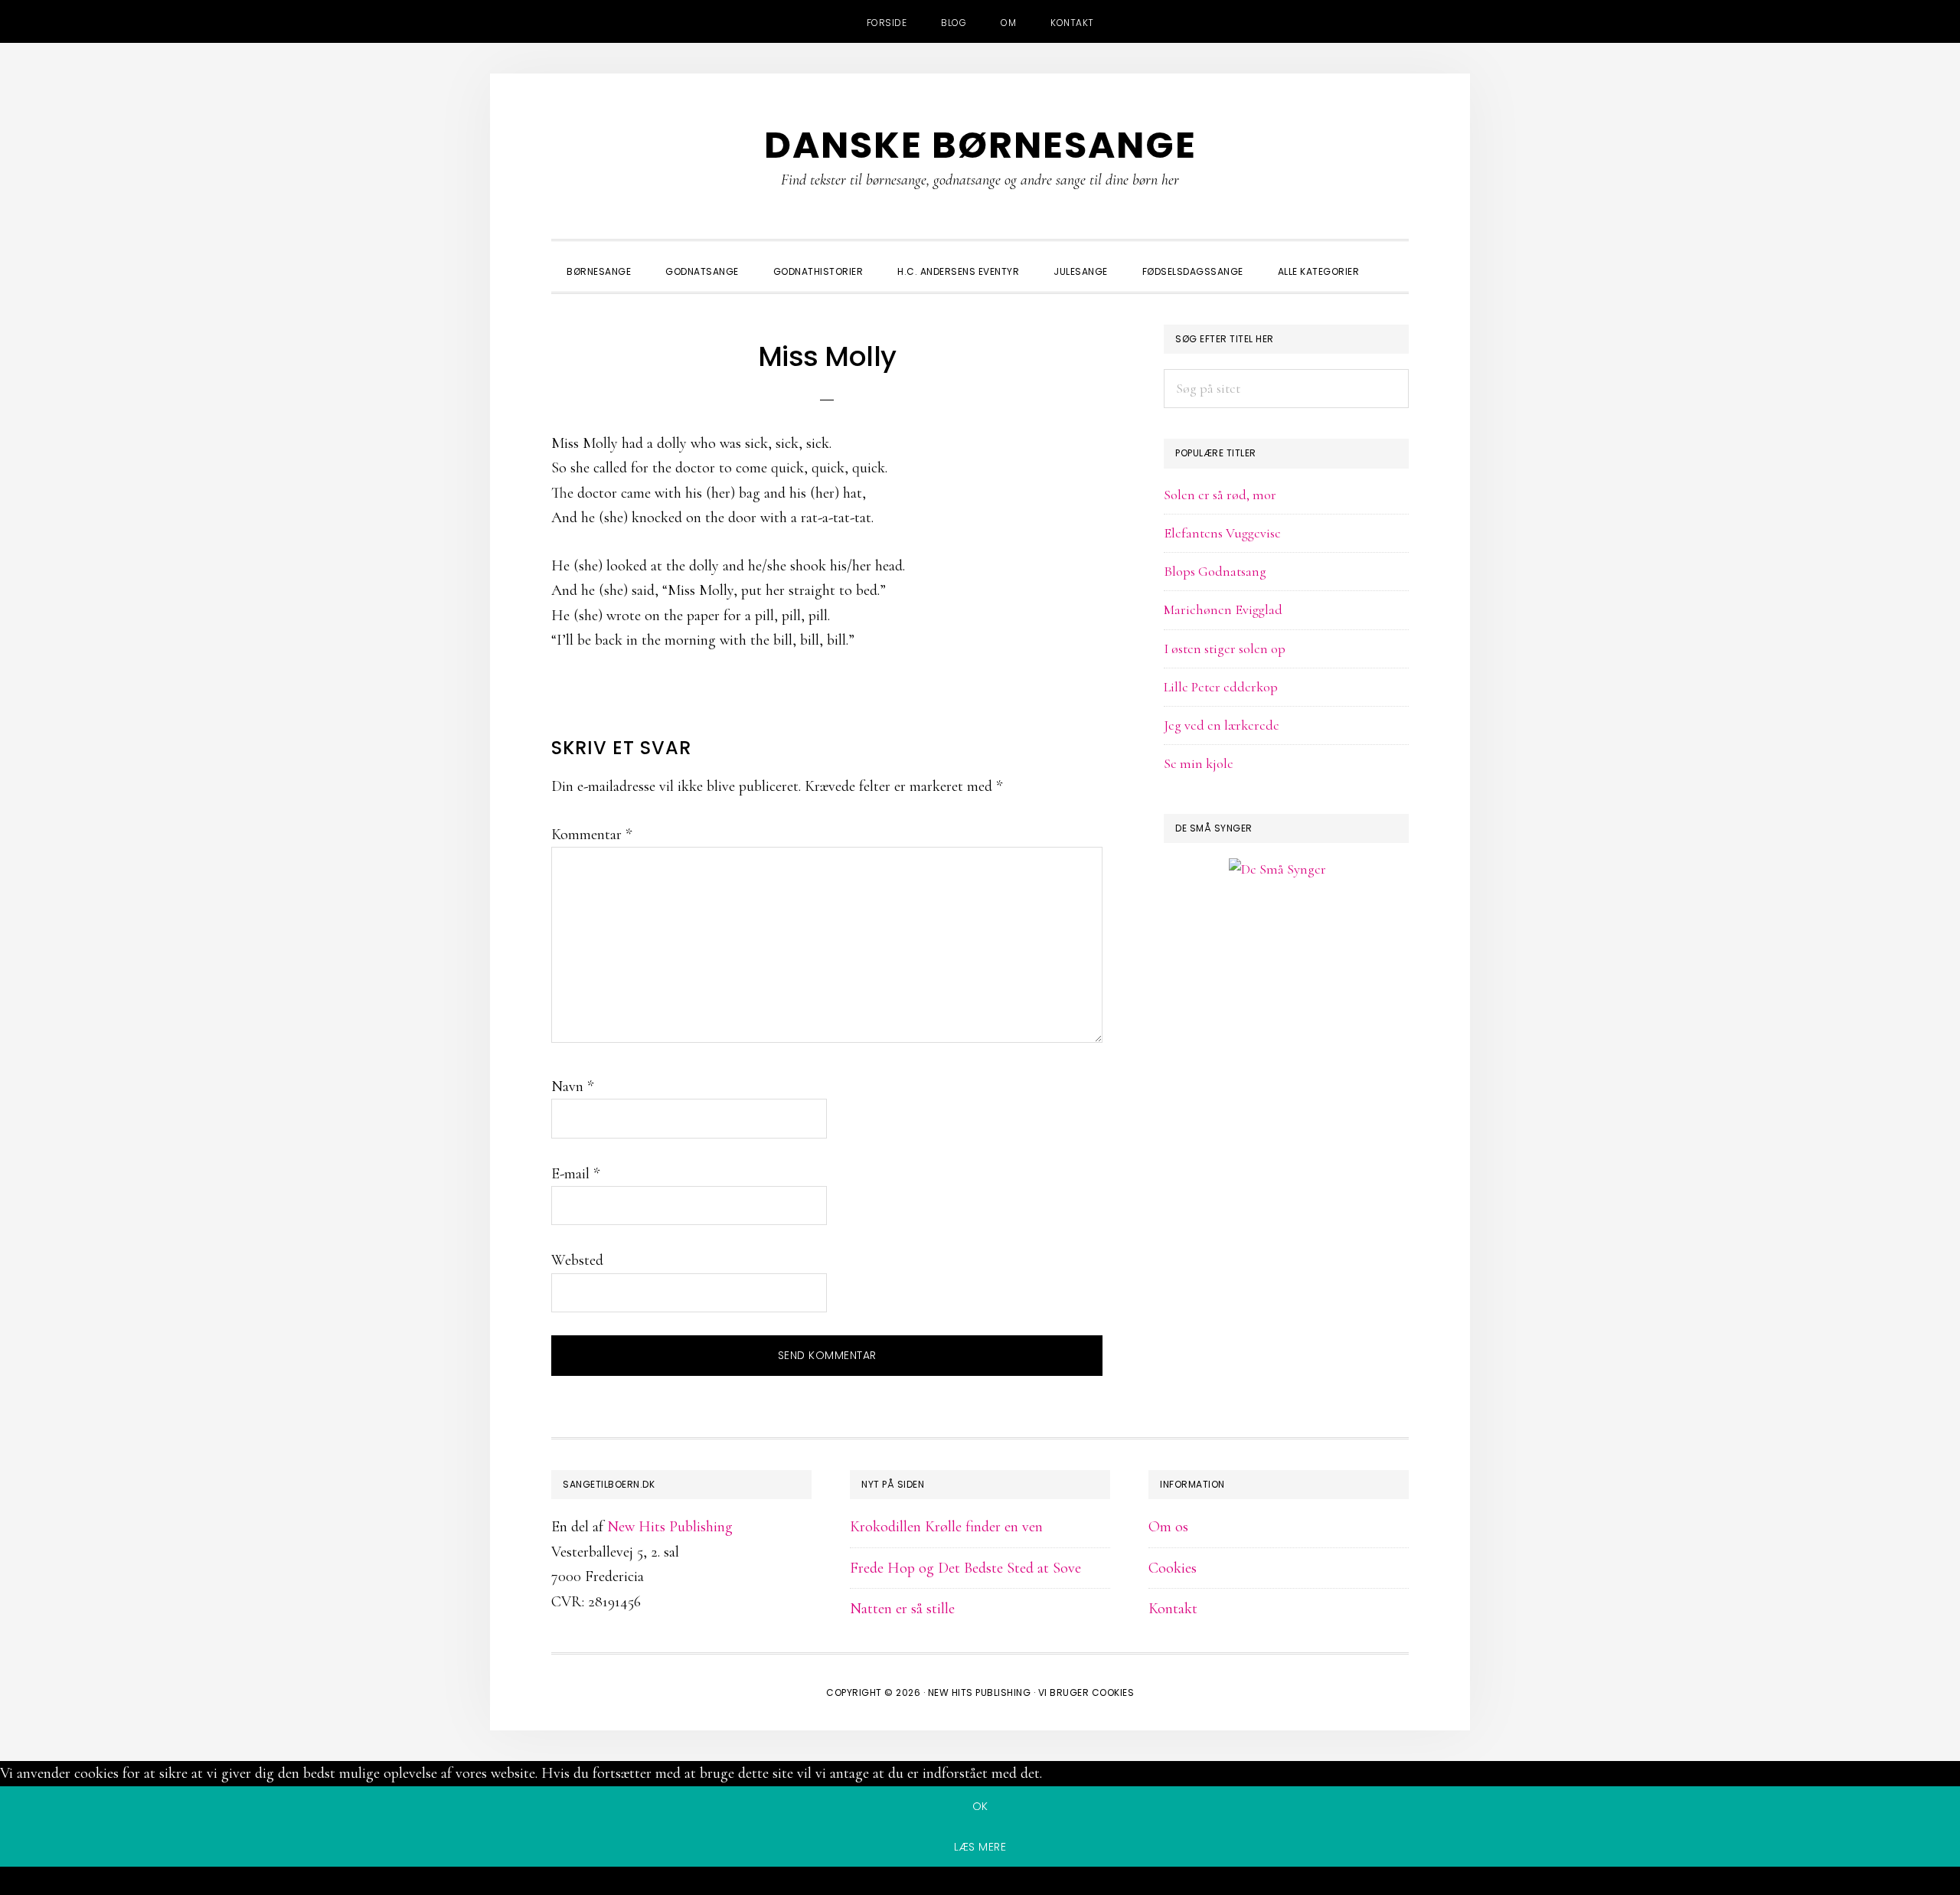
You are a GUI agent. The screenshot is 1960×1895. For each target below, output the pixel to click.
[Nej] (980, 1884)
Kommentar (591, 835)
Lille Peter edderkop (1221, 687)
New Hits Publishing (670, 1527)
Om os (1168, 1527)
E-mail (575, 1174)
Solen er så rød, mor (1220, 495)
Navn (572, 1086)
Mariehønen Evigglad (1223, 609)
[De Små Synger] (1286, 943)
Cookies (1173, 1568)
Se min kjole (1199, 763)
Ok (980, 1806)
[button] (1393, 258)
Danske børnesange (980, 145)
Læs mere (980, 1847)
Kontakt (1173, 1609)
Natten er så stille (902, 1609)
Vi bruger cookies (1086, 1692)
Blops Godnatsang (1215, 571)
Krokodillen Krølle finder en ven (946, 1527)
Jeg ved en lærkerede (1222, 725)
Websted (577, 1260)
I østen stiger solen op (1225, 649)
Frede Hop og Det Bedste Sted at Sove (965, 1568)
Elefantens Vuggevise (1222, 533)
